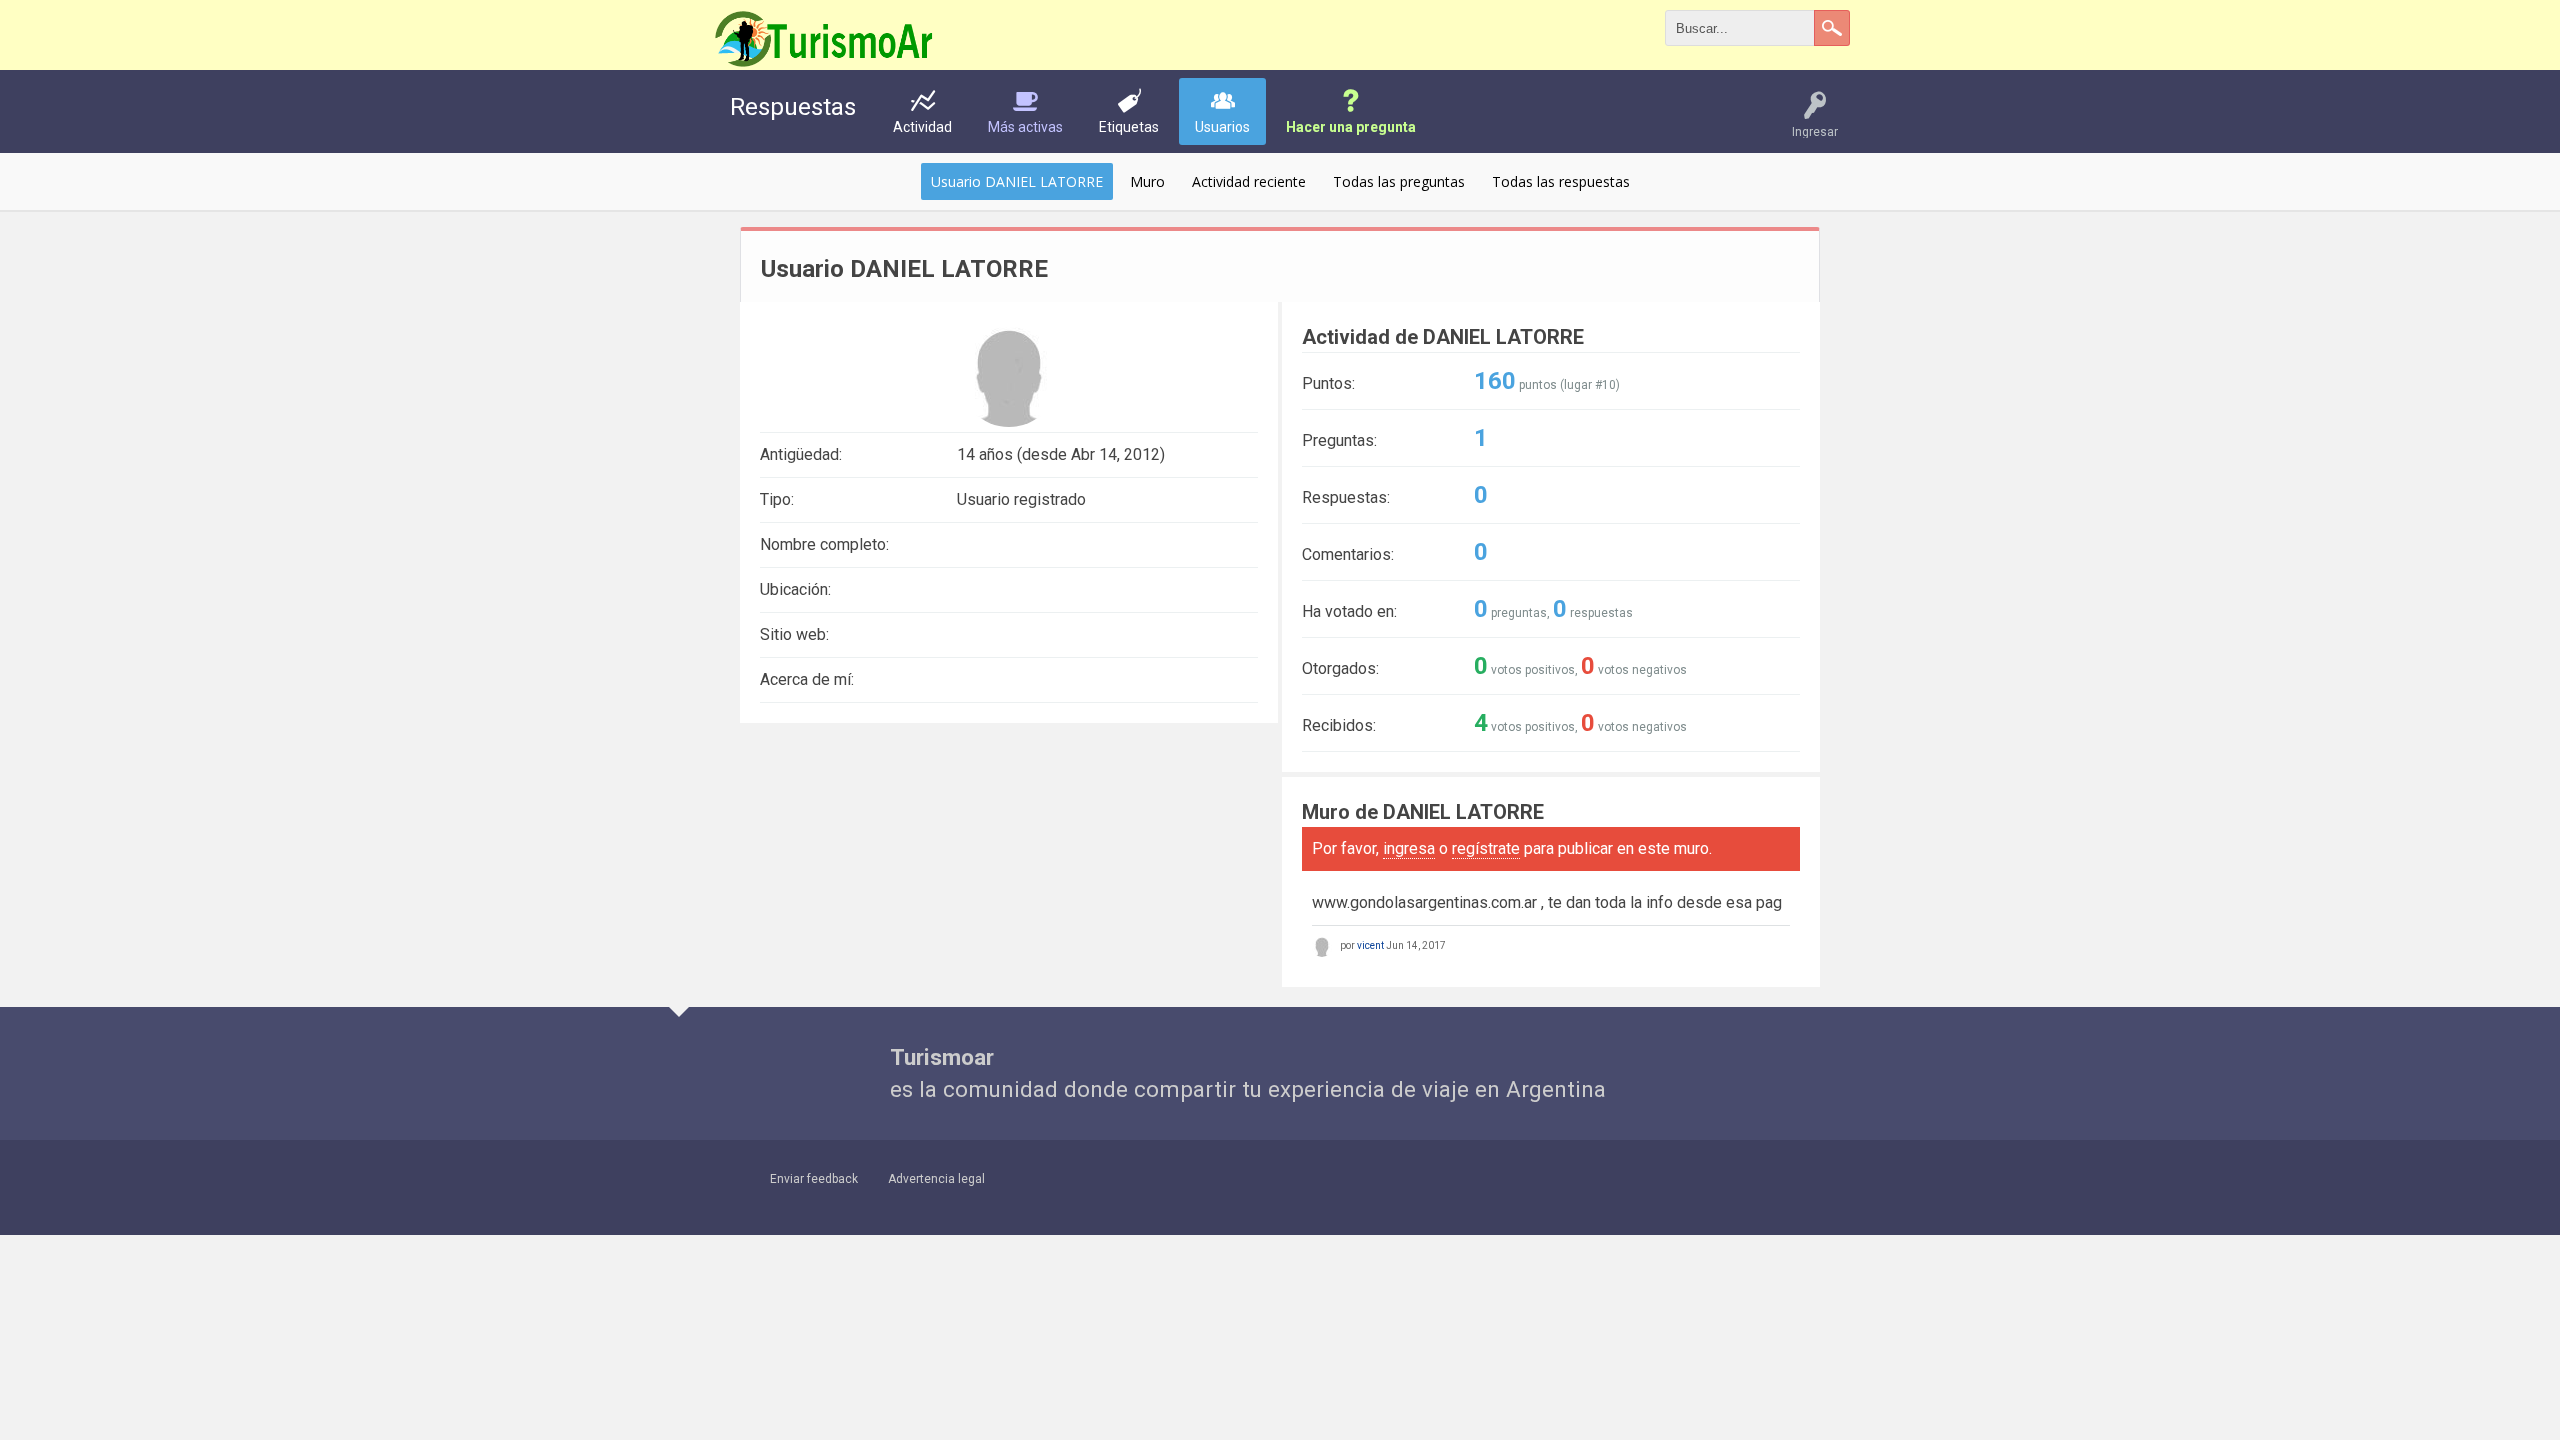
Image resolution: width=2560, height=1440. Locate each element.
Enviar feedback (814, 1179)
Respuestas (793, 107)
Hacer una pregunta (1351, 127)
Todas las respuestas (1561, 181)
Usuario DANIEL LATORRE (1017, 181)
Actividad (922, 127)
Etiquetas (1129, 127)
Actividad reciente (1249, 181)
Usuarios (1222, 127)
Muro (1147, 181)
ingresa (1409, 848)
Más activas (1025, 127)
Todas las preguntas (1399, 181)
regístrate (1486, 848)
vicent (1370, 945)
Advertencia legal (936, 1179)
